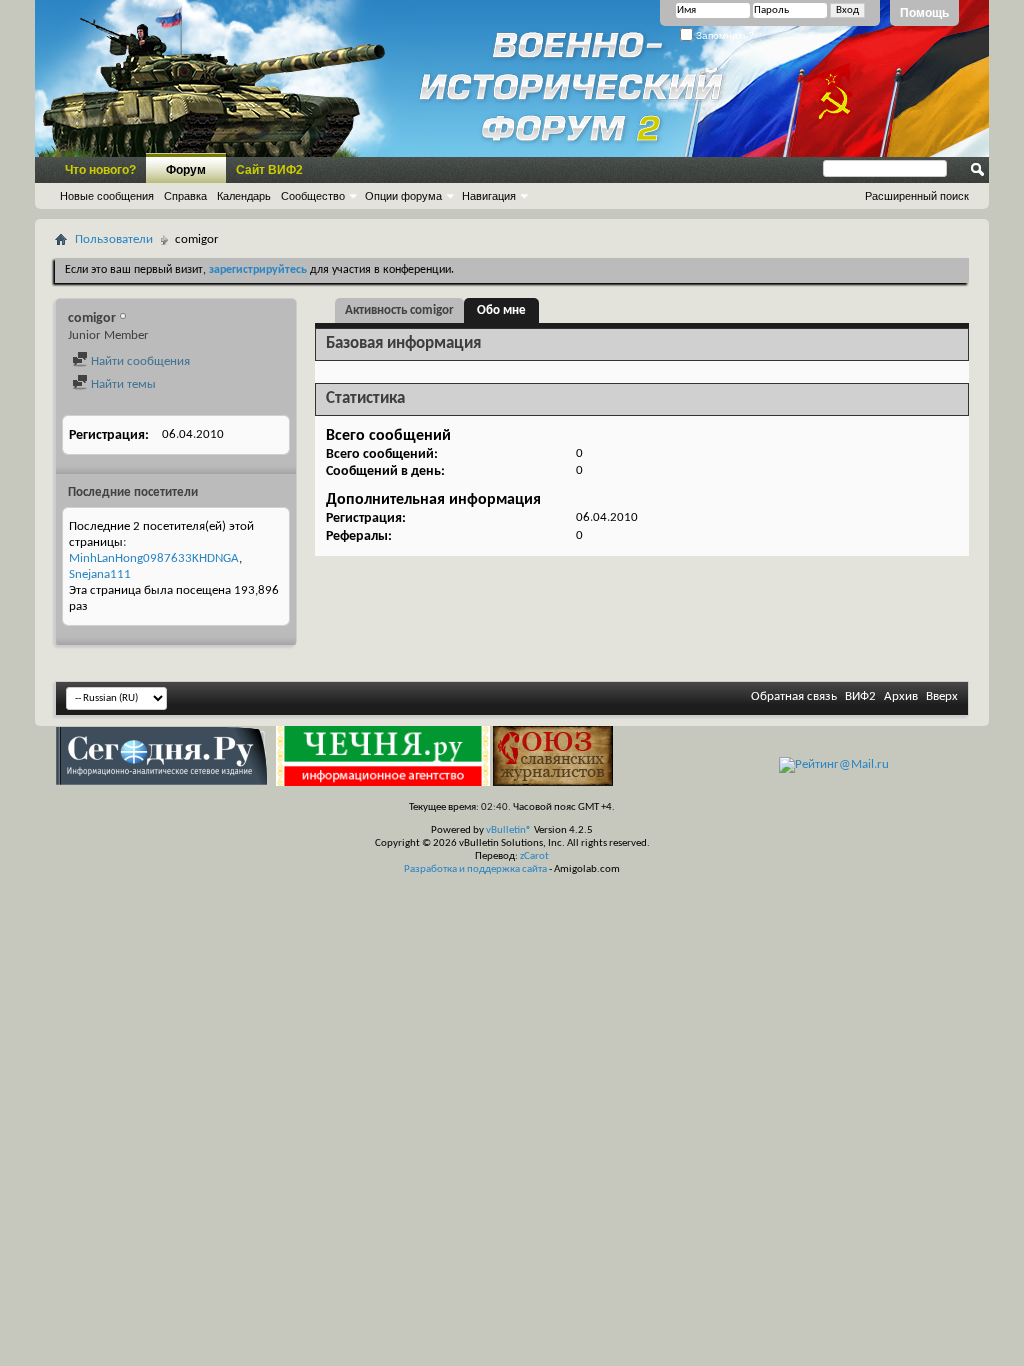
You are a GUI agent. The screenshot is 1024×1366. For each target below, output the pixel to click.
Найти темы (122, 384)
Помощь (924, 13)
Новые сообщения (107, 196)
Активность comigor (399, 310)
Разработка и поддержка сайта (475, 869)
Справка (185, 196)
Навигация (489, 196)
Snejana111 (100, 574)
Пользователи (114, 239)
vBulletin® (509, 830)
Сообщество (313, 196)
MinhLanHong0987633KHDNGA (154, 558)
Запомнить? (723, 35)
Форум (186, 170)
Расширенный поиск (917, 196)
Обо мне (501, 310)
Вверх (942, 696)
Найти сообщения (139, 361)
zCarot (534, 856)
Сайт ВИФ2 (269, 170)
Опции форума (403, 196)
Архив (901, 696)
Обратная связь (794, 696)
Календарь (244, 196)
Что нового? (100, 170)
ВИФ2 (860, 696)
